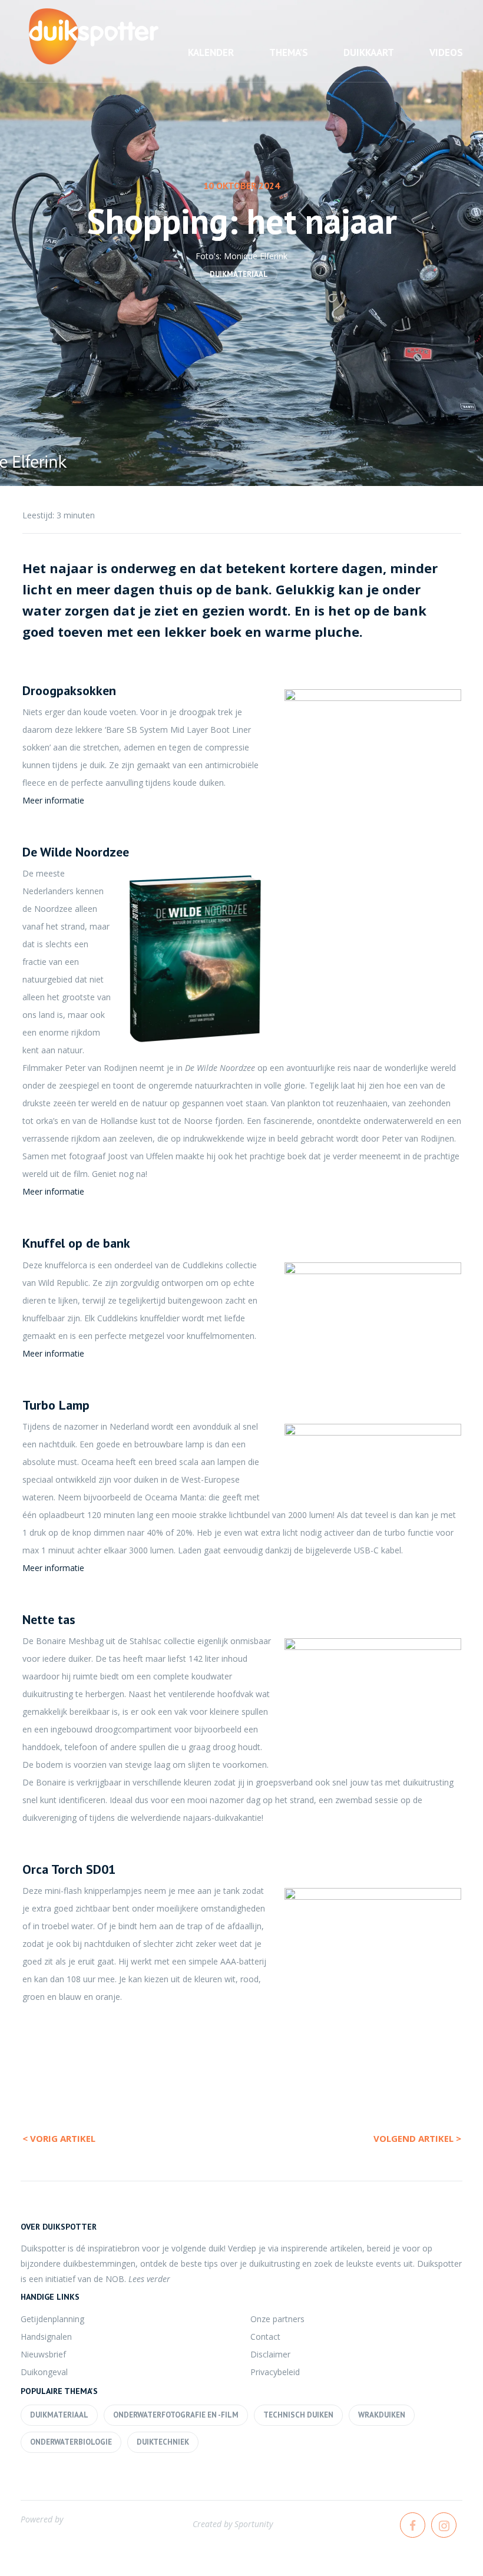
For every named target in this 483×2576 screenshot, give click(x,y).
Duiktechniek (163, 2442)
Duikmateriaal (239, 274)
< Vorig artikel (59, 2138)
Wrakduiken (382, 2415)
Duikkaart (369, 52)
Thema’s (289, 52)
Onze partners (277, 2319)
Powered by (42, 2519)
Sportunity (254, 2524)
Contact (265, 2337)
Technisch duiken (298, 2415)
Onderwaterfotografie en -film (176, 2415)
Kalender (211, 52)
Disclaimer (270, 2354)
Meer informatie (53, 800)
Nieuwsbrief (43, 2354)
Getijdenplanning (52, 2319)
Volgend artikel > (417, 2138)
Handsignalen (46, 2337)
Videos (446, 52)
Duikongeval (44, 2372)
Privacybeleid (275, 2372)
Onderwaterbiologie (71, 2442)
